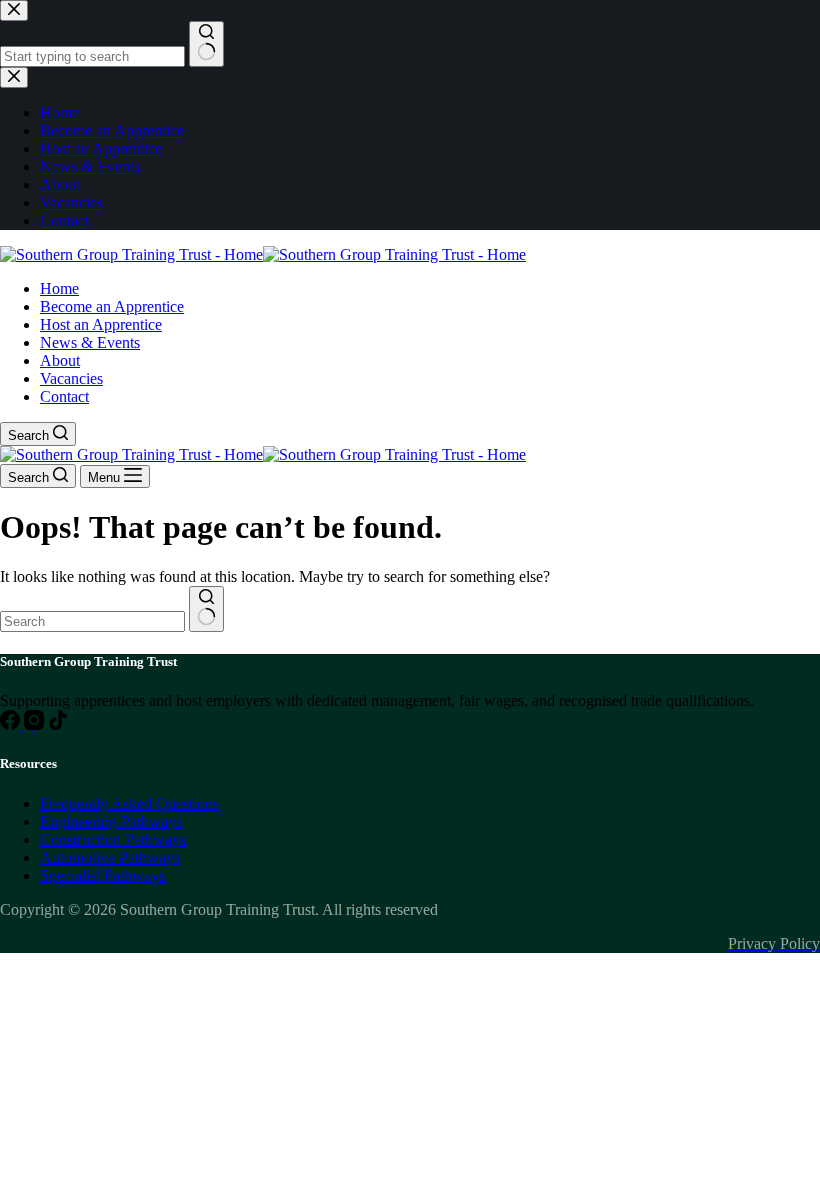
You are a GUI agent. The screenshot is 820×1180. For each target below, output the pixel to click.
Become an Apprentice (112, 306)
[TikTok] (58, 724)
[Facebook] (12, 724)
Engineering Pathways (111, 821)
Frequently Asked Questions (129, 803)
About (60, 360)
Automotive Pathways (110, 857)
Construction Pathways (113, 839)
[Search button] (206, 609)
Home (59, 288)
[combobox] (92, 621)
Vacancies (71, 378)
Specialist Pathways (102, 875)
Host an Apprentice (101, 324)
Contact (64, 396)
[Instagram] (36, 724)
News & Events (90, 342)
